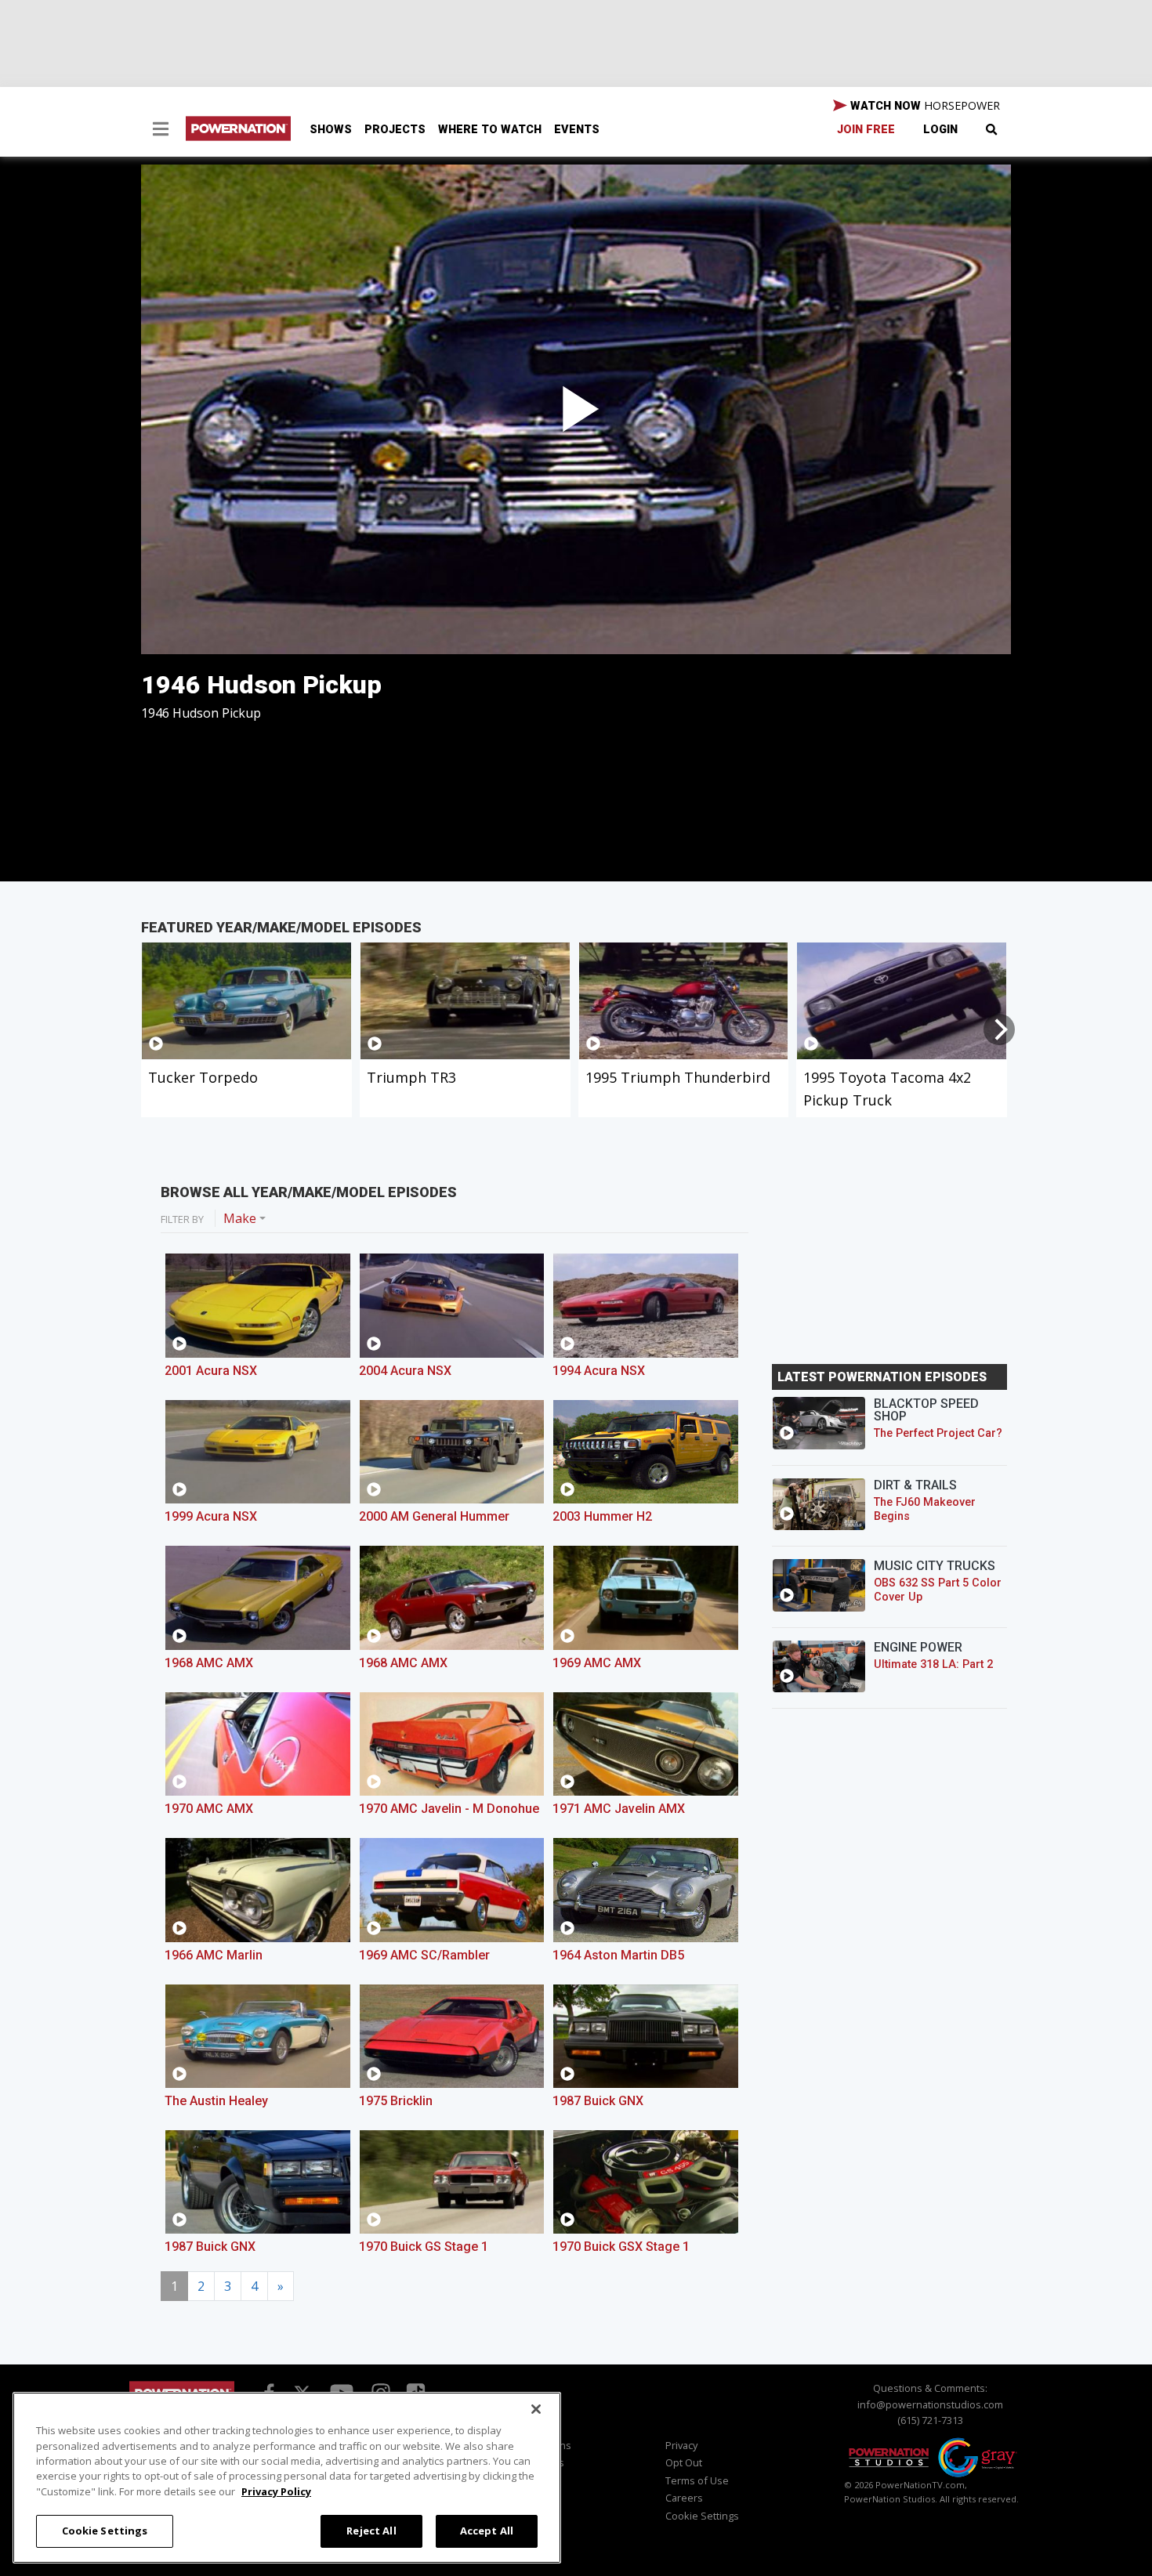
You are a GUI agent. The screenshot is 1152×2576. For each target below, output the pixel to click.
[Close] (536, 2409)
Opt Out (684, 2462)
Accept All (487, 2531)
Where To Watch (490, 130)
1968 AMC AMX (209, 1663)
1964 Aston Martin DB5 (618, 1955)
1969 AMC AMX (597, 1663)
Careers (684, 2498)
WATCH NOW (924, 105)
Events (577, 130)
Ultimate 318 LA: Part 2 (933, 1664)
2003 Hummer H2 (602, 1516)
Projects (395, 130)
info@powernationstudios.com (930, 2404)
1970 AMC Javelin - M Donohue (449, 1809)
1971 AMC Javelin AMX (619, 1809)
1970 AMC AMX (209, 1809)
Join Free (866, 130)
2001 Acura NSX (211, 1371)
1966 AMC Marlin (214, 1955)
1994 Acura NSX (599, 1371)
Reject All (371, 2531)
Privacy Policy (276, 2491)
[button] (161, 131)
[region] (287, 2478)
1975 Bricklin (396, 2101)
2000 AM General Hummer (434, 1516)
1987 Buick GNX (598, 2101)
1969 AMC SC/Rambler (424, 1955)
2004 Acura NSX (405, 1371)
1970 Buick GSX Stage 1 (621, 2247)
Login (940, 130)
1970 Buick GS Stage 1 (424, 2247)
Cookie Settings (105, 2531)
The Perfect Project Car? (938, 1433)
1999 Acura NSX (211, 1516)
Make (240, 1218)
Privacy (681, 2445)
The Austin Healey (216, 2101)
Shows (331, 130)
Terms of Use (697, 2480)
